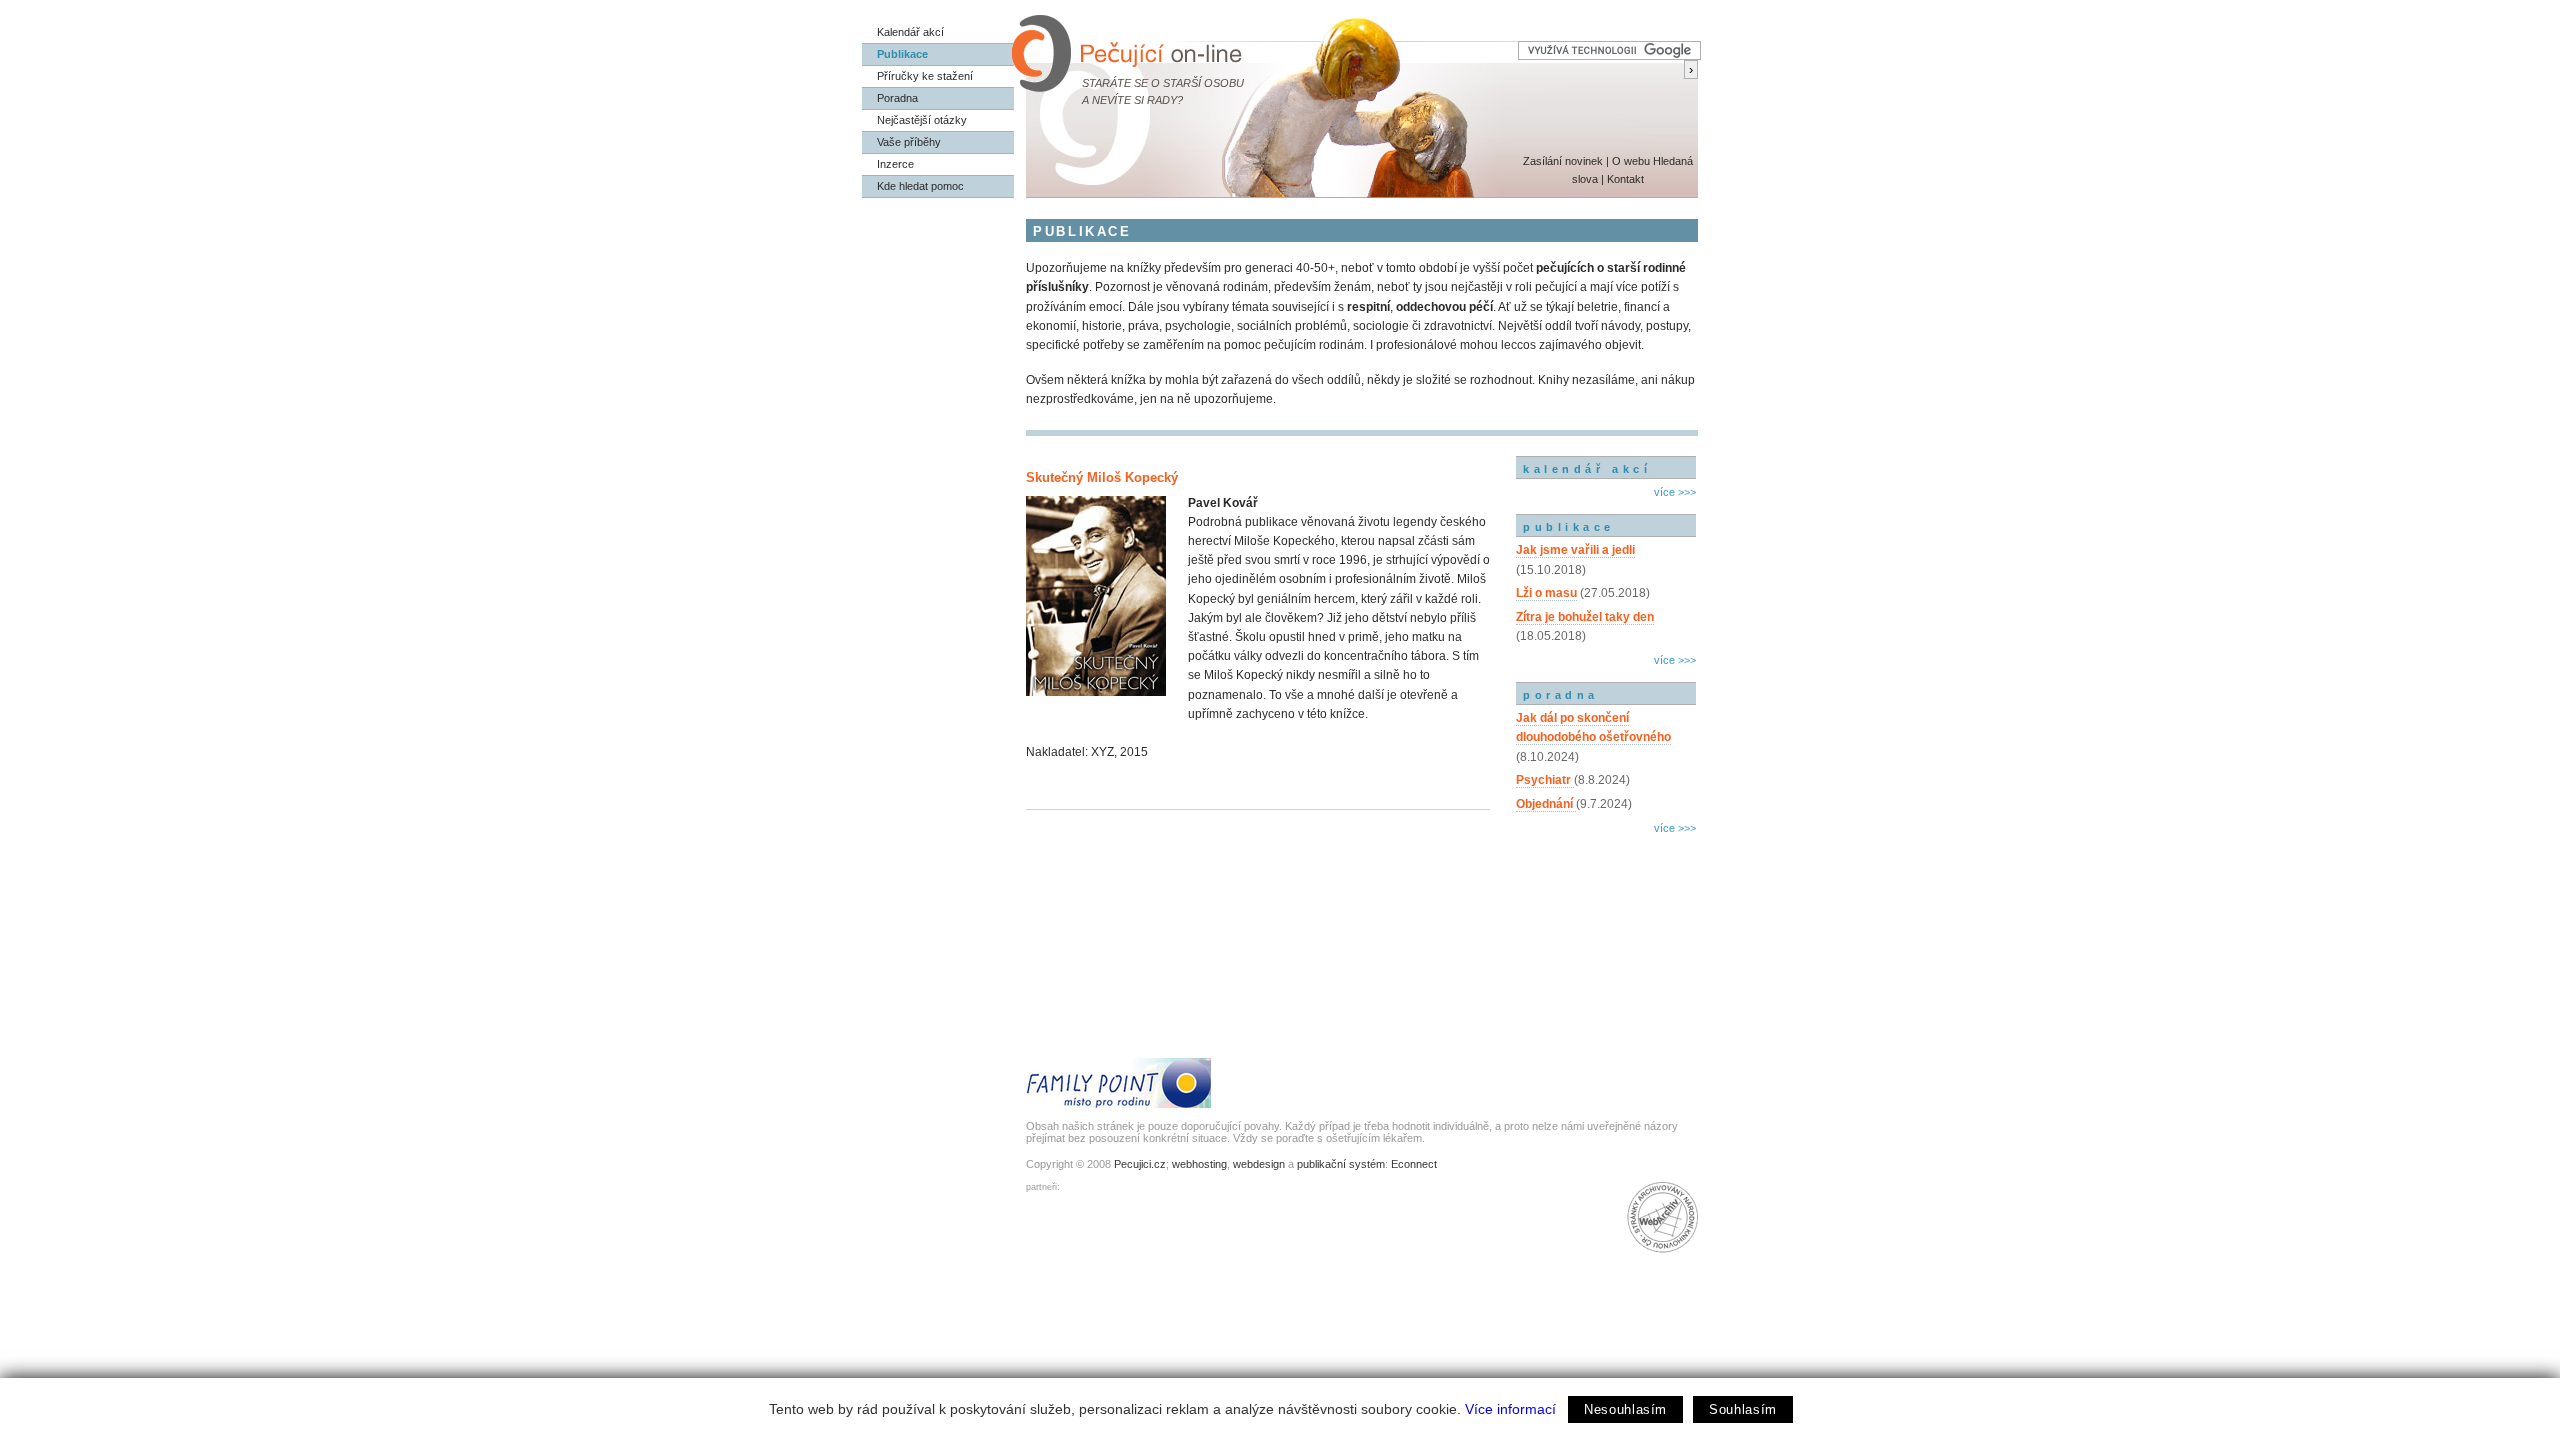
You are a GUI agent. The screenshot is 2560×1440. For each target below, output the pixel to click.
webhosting (1199, 1164)
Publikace (902, 54)
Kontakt (1625, 179)
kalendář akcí (1587, 469)
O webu (1631, 161)
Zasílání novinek (1563, 161)
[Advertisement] (1606, 925)
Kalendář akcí (910, 32)
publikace (1569, 527)
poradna (1561, 695)
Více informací (1510, 1409)
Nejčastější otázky (922, 120)
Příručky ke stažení (925, 76)
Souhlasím (1743, 1409)
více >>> (1675, 492)
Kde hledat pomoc (920, 186)
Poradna (897, 98)
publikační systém (1341, 1164)
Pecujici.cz (1140, 1164)
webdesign (1259, 1164)
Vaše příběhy (909, 142)
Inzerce (895, 164)
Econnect (1414, 1164)
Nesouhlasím (1625, 1409)
